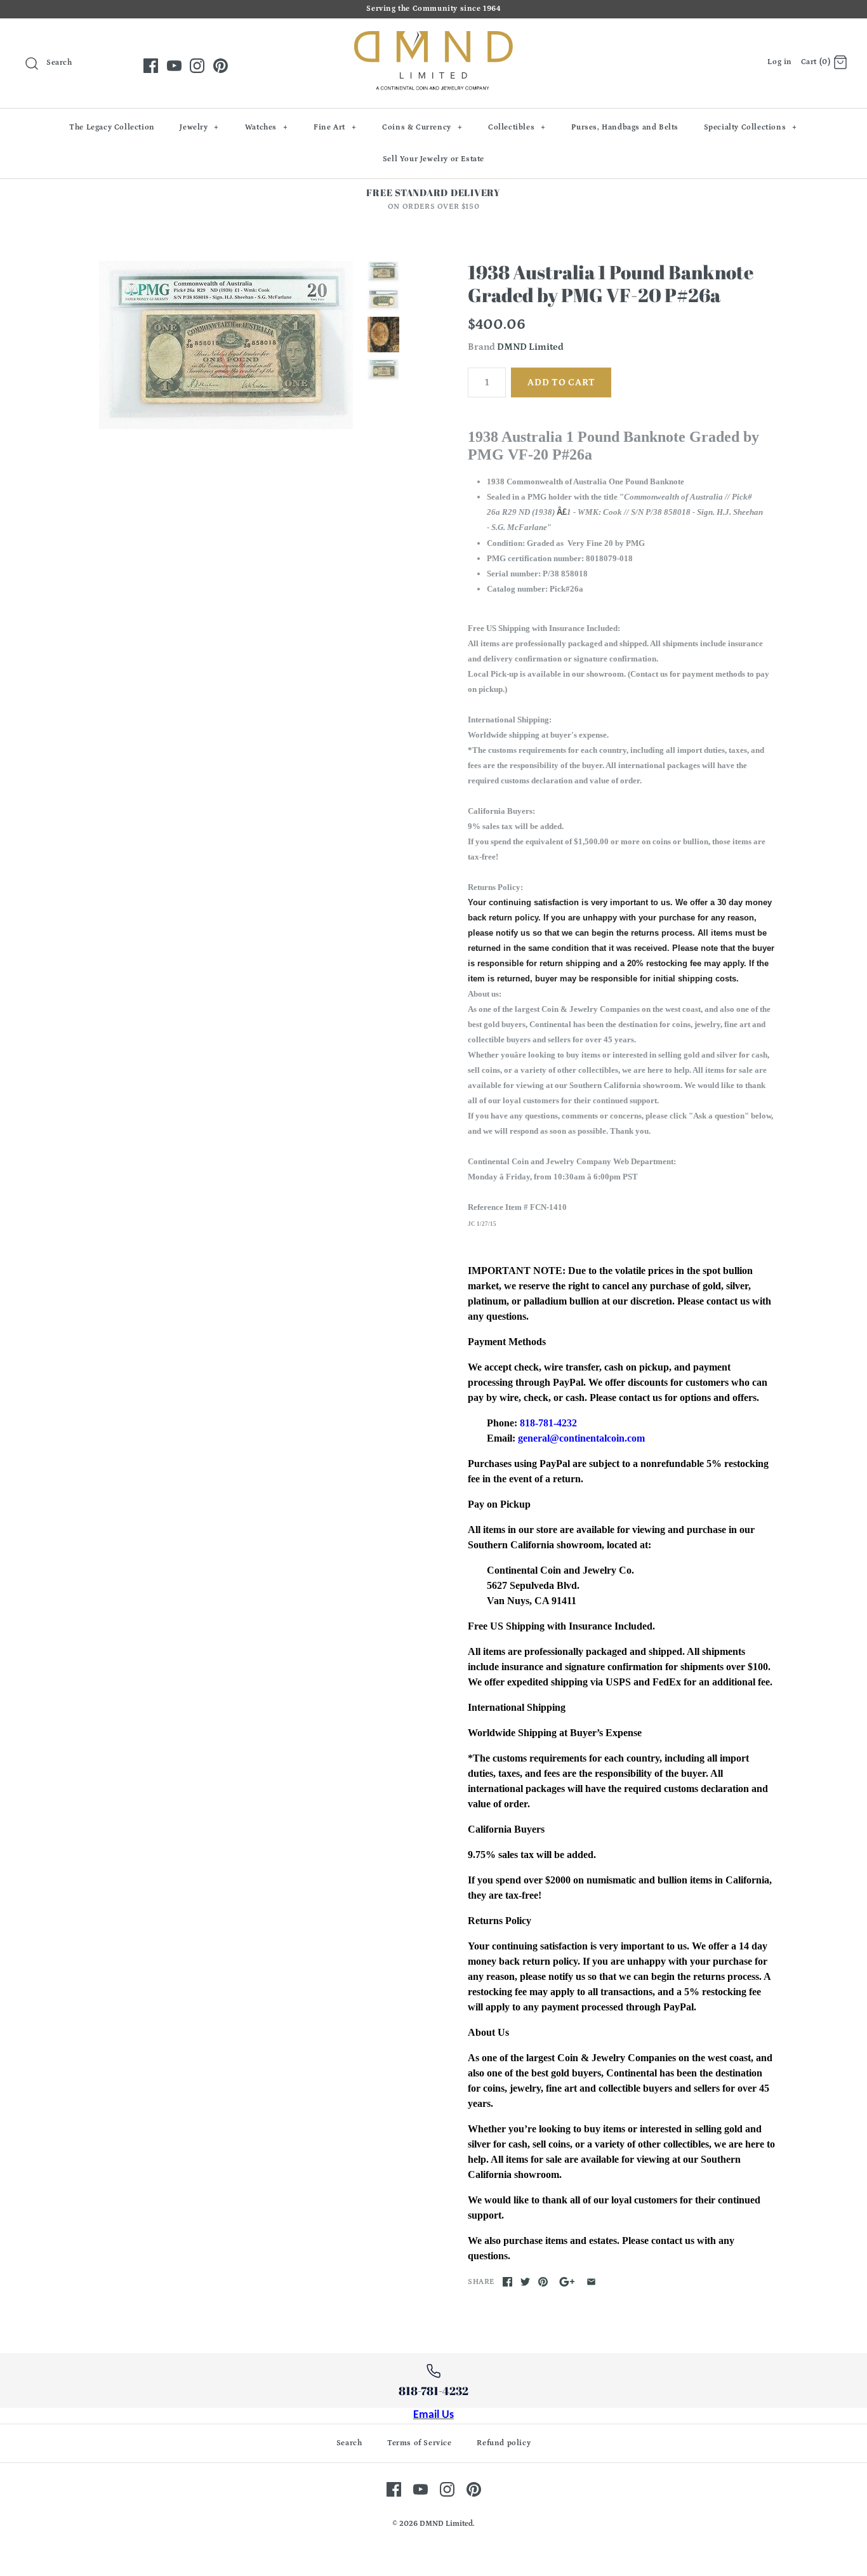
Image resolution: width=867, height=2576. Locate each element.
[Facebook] (151, 66)
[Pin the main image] (543, 2282)
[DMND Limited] (433, 38)
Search (349, 2443)
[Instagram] (197, 66)
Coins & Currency (422, 127)
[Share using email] (591, 2282)
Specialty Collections (751, 127)
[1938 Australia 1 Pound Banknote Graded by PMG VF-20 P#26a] (226, 345)
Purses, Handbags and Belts (625, 127)
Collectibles (517, 127)
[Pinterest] (221, 66)
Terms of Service (420, 2443)
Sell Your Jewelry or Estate (433, 159)
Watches (267, 127)
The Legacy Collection (112, 127)
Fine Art (335, 127)
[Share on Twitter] (525, 2282)
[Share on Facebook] (507, 2282)
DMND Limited (530, 347)
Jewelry (199, 127)
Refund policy (504, 2443)
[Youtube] (174, 66)
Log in (780, 62)
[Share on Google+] (567, 2282)
